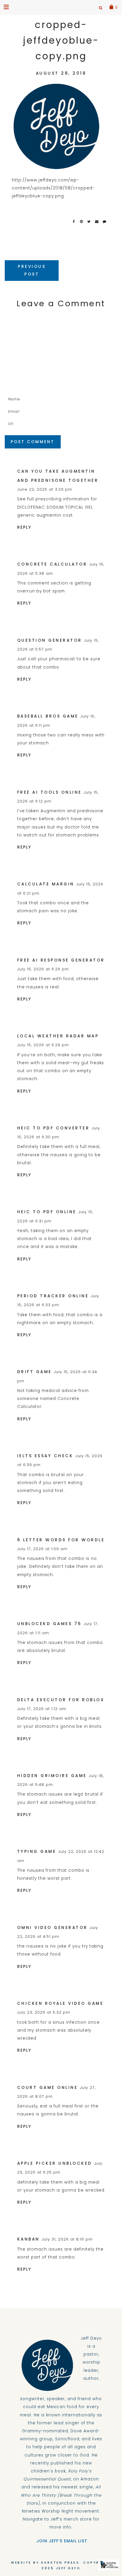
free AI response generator (61, 960)
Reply (24, 527)
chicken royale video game (60, 2003)
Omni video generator (52, 1928)
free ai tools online (49, 792)
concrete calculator (52, 564)
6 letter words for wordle (61, 1540)
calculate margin (46, 884)
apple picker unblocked (55, 2163)
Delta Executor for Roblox (61, 1700)
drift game (34, 1372)
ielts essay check (45, 1456)
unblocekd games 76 (49, 1624)
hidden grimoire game (52, 1776)
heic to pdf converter (53, 1128)
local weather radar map (58, 1036)
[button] (7, 7)
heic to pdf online (47, 1212)
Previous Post (32, 270)
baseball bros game (48, 716)
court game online (48, 2088)
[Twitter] (91, 222)
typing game (37, 1852)
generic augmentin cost (45, 515)
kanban (28, 2239)
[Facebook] (75, 222)
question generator (50, 640)
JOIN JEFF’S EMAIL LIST (61, 2541)
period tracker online (53, 1296)
